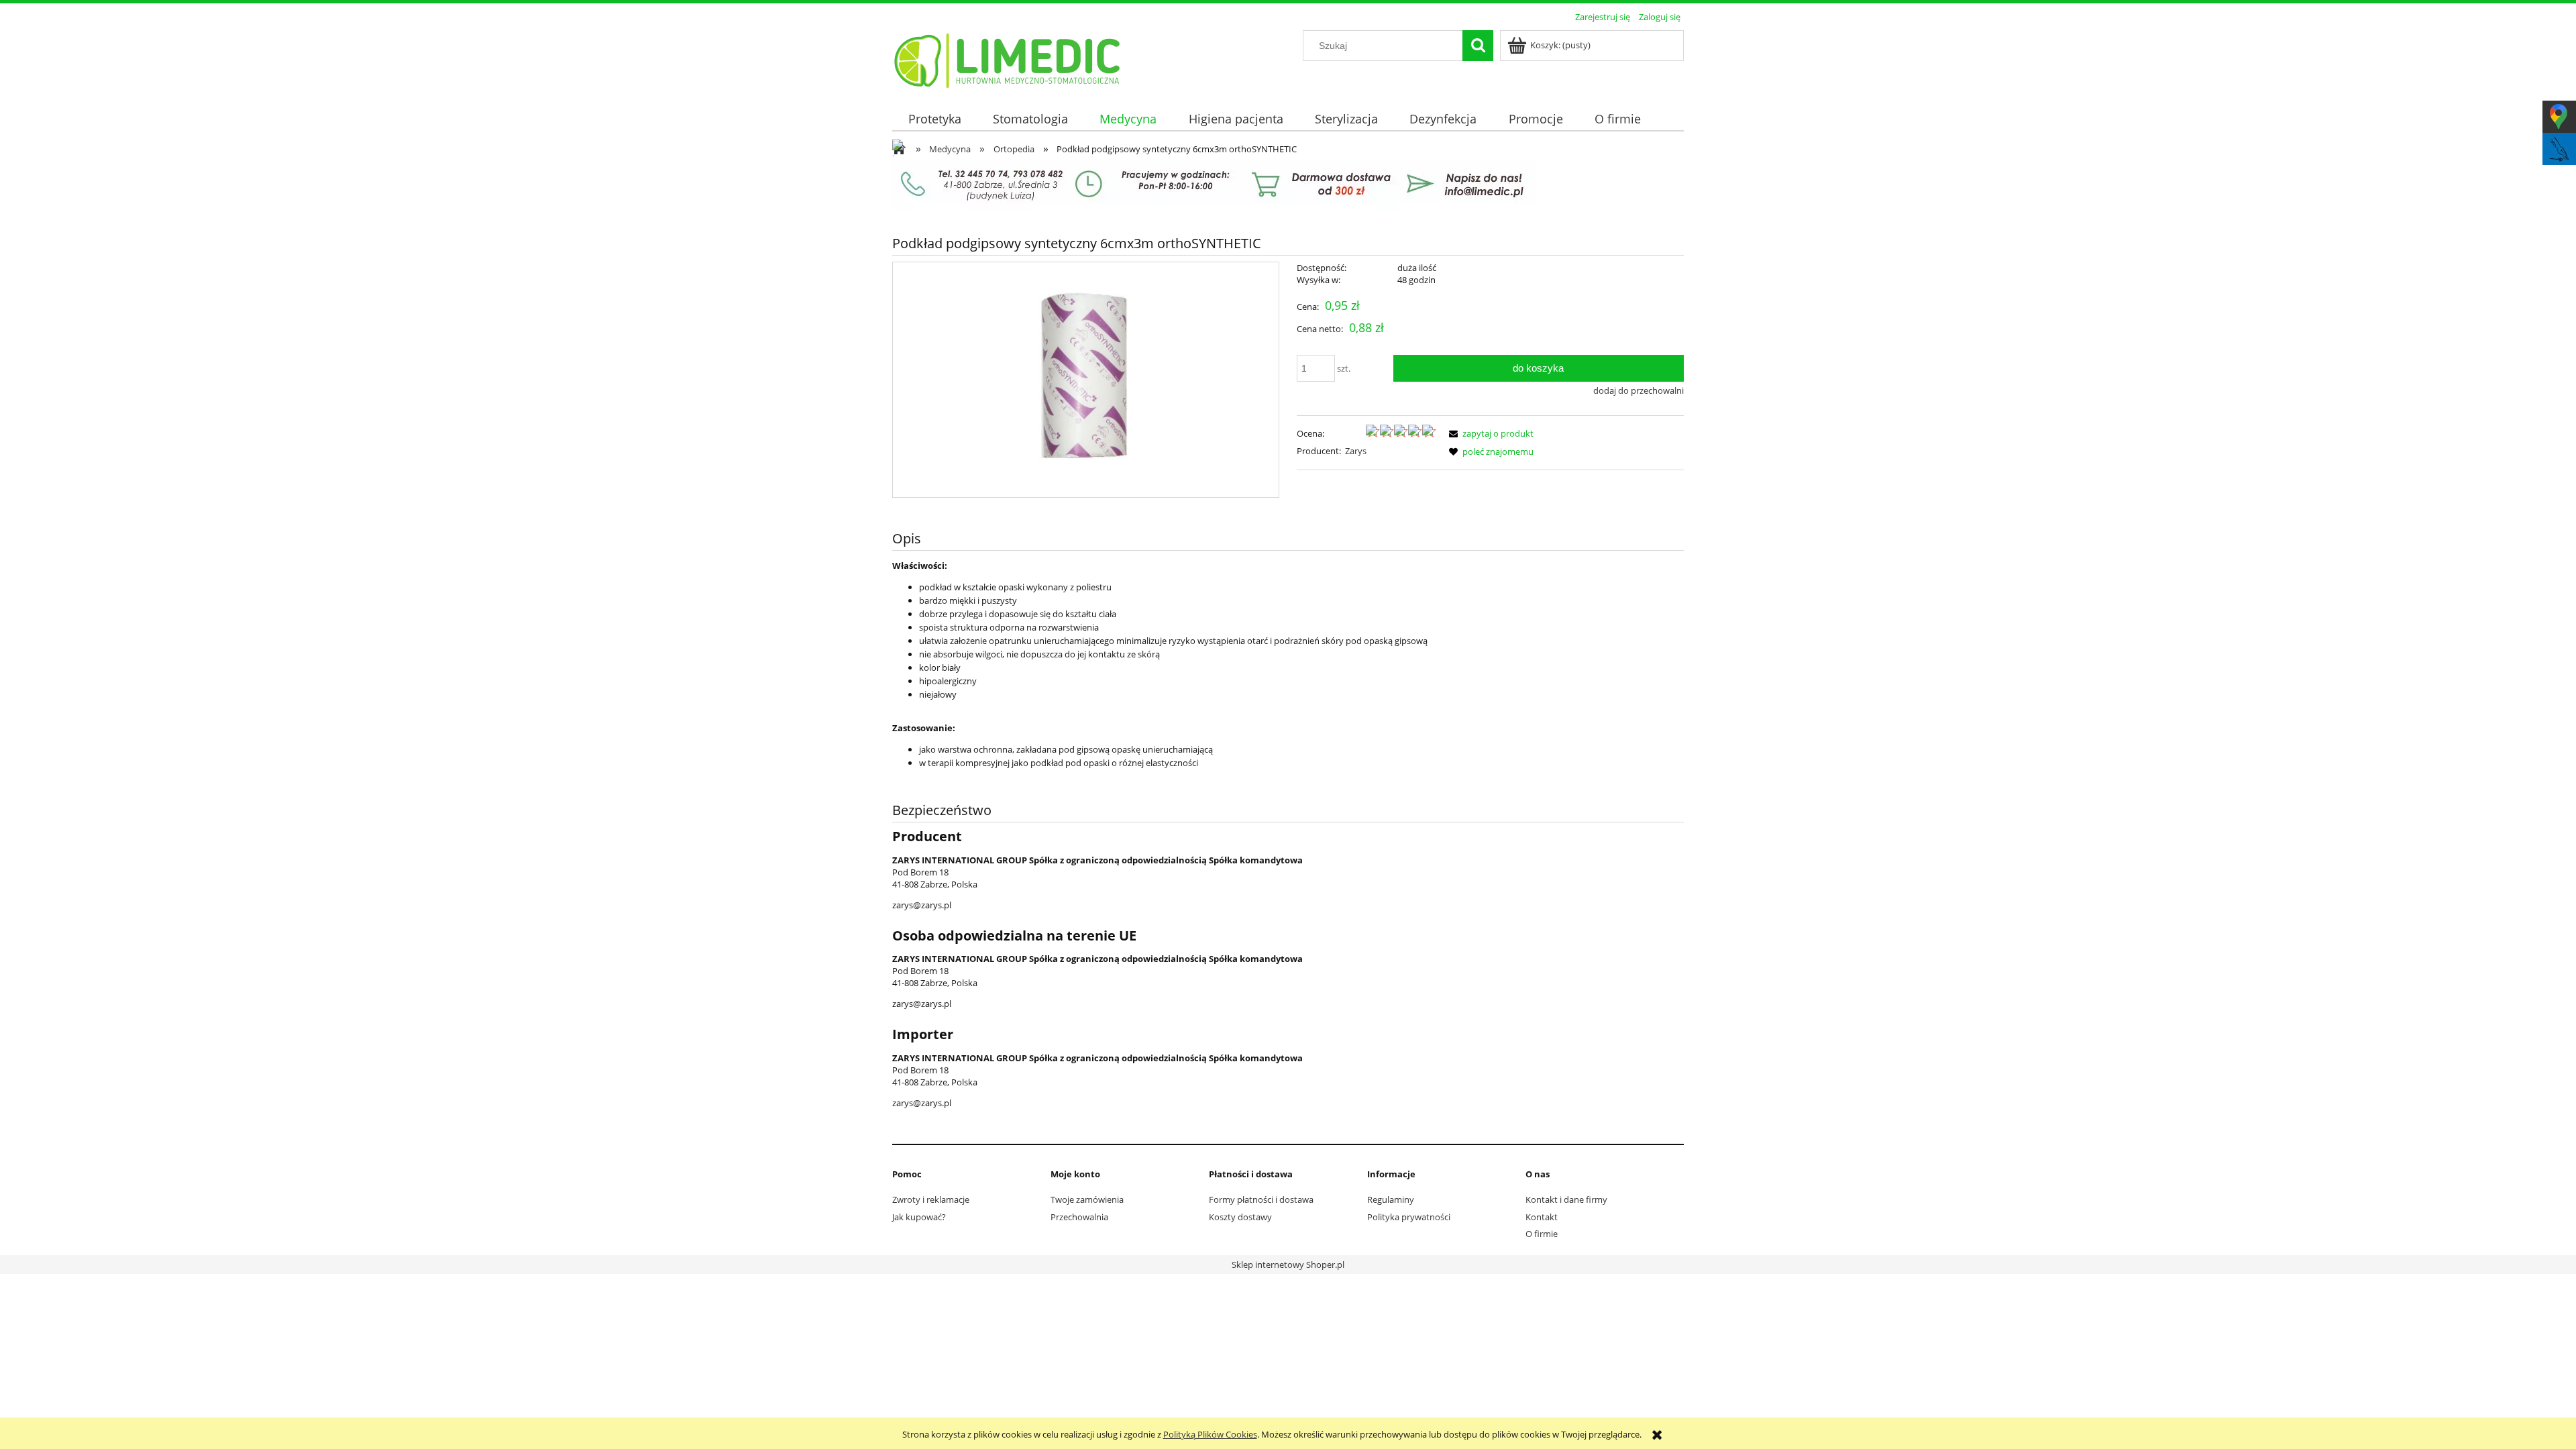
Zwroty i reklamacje (931, 1199)
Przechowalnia (1079, 1217)
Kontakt (1542, 1217)
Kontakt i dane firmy (1566, 1199)
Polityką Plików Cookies (1210, 1434)
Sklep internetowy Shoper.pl (1288, 1265)
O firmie (1542, 1234)
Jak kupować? (919, 1217)
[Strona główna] (1008, 58)
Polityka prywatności (1409, 1217)
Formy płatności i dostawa (1261, 1199)
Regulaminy (1391, 1199)
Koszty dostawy (1240, 1217)
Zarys (1356, 451)
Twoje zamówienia (1087, 1199)
